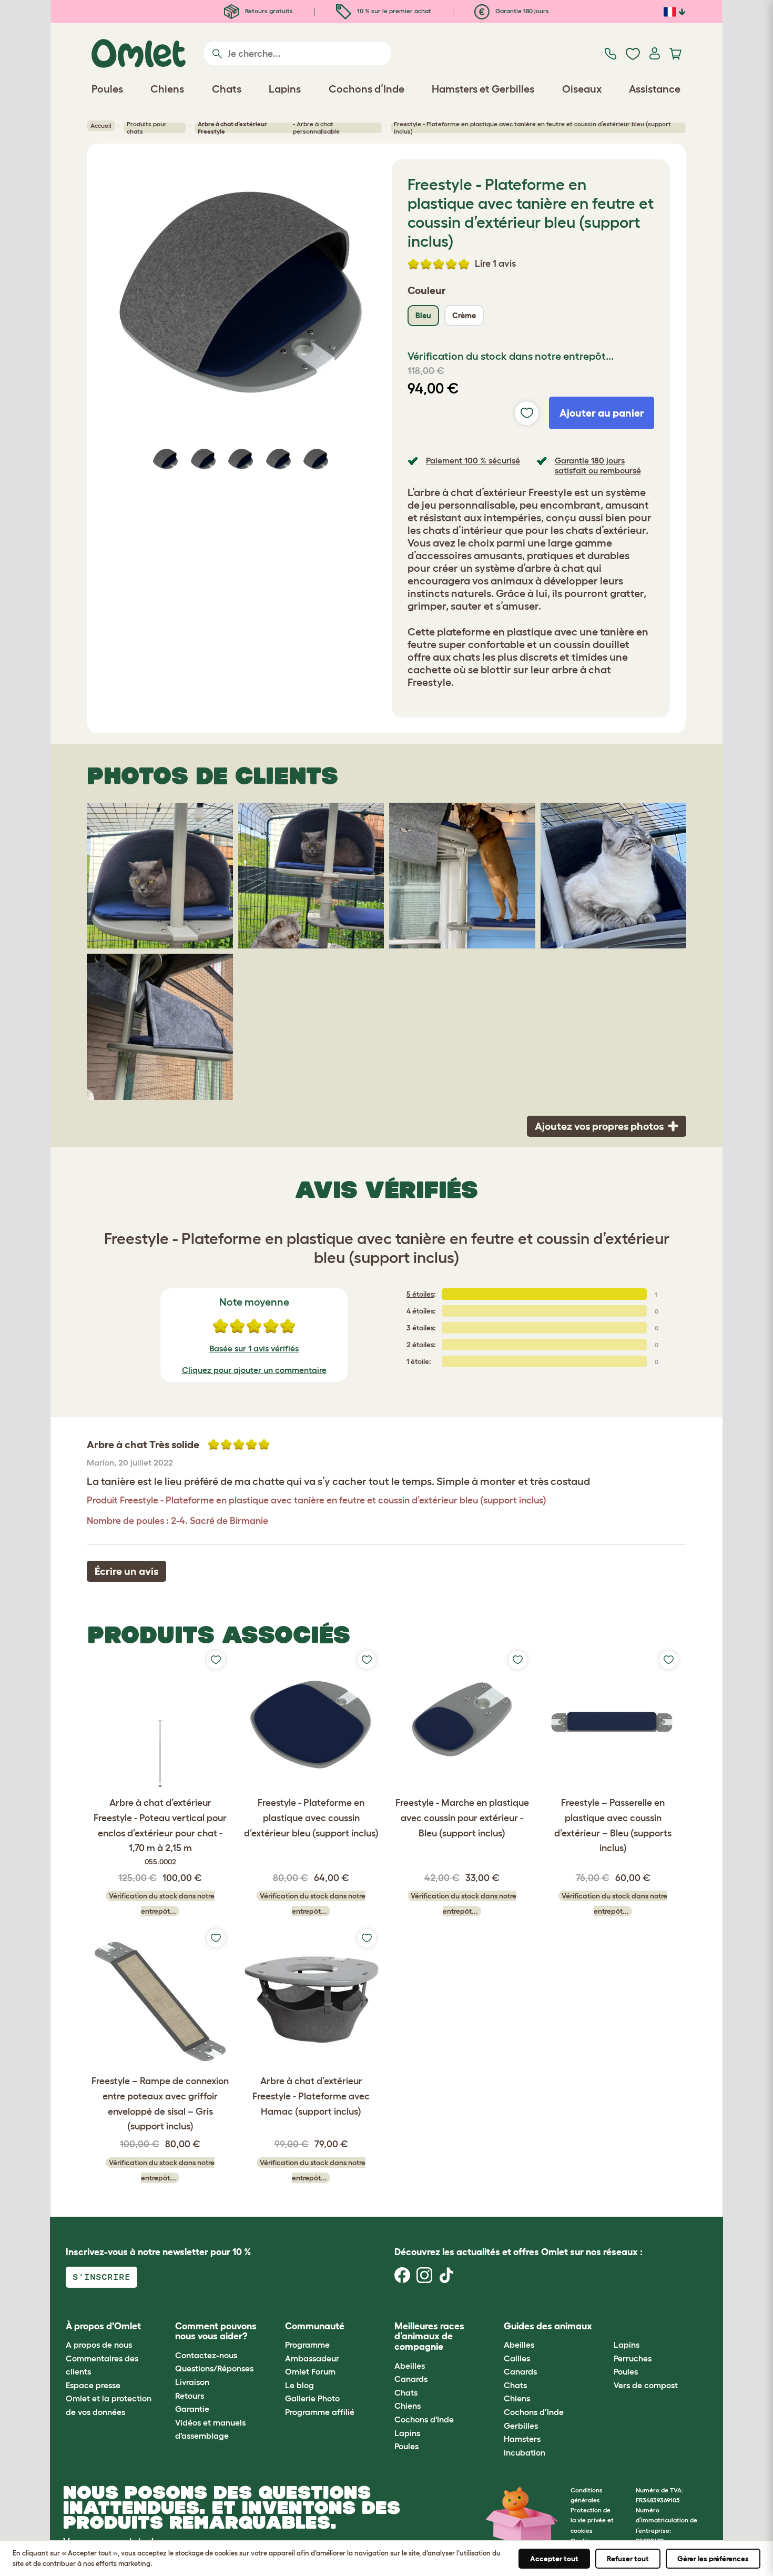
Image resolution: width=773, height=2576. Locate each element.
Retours (190, 2396)
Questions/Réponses (214, 2368)
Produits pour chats (147, 128)
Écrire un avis (126, 1571)
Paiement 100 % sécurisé (473, 460)
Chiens (408, 2406)
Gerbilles (521, 2426)
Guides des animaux (548, 2326)
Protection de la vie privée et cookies (592, 2520)
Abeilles (410, 2366)
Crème (464, 315)
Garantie (192, 2409)
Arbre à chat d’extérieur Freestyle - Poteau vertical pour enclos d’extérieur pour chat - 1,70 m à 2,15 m (160, 1832)
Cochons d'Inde (424, 2419)
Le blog (299, 2385)
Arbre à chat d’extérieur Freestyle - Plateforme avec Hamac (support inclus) (311, 2096)
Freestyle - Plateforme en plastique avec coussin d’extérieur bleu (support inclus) (311, 1818)
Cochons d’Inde (534, 2412)
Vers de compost (646, 2385)
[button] (606, 2326)
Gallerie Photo (312, 2398)
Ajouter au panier (602, 413)
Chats (406, 2392)
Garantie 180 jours (521, 11)
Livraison (192, 2382)
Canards (411, 2379)
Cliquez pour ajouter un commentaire (254, 1370)
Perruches (633, 2358)
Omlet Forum (310, 2371)
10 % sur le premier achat (393, 11)
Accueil (101, 125)
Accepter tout (554, 2559)
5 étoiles (420, 1294)
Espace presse (93, 2385)
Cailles (517, 2358)
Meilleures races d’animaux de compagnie (429, 2337)
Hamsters (522, 2439)
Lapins (407, 2433)
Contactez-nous (206, 2355)
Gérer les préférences (713, 2559)
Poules (406, 2446)
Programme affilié (320, 2412)
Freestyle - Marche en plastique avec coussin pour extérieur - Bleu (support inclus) (462, 1818)
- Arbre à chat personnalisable (268, 128)
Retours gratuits (268, 11)
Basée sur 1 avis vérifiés (254, 1348)
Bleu (423, 315)
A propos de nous (99, 2345)
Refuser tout (628, 2559)
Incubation (525, 2452)
